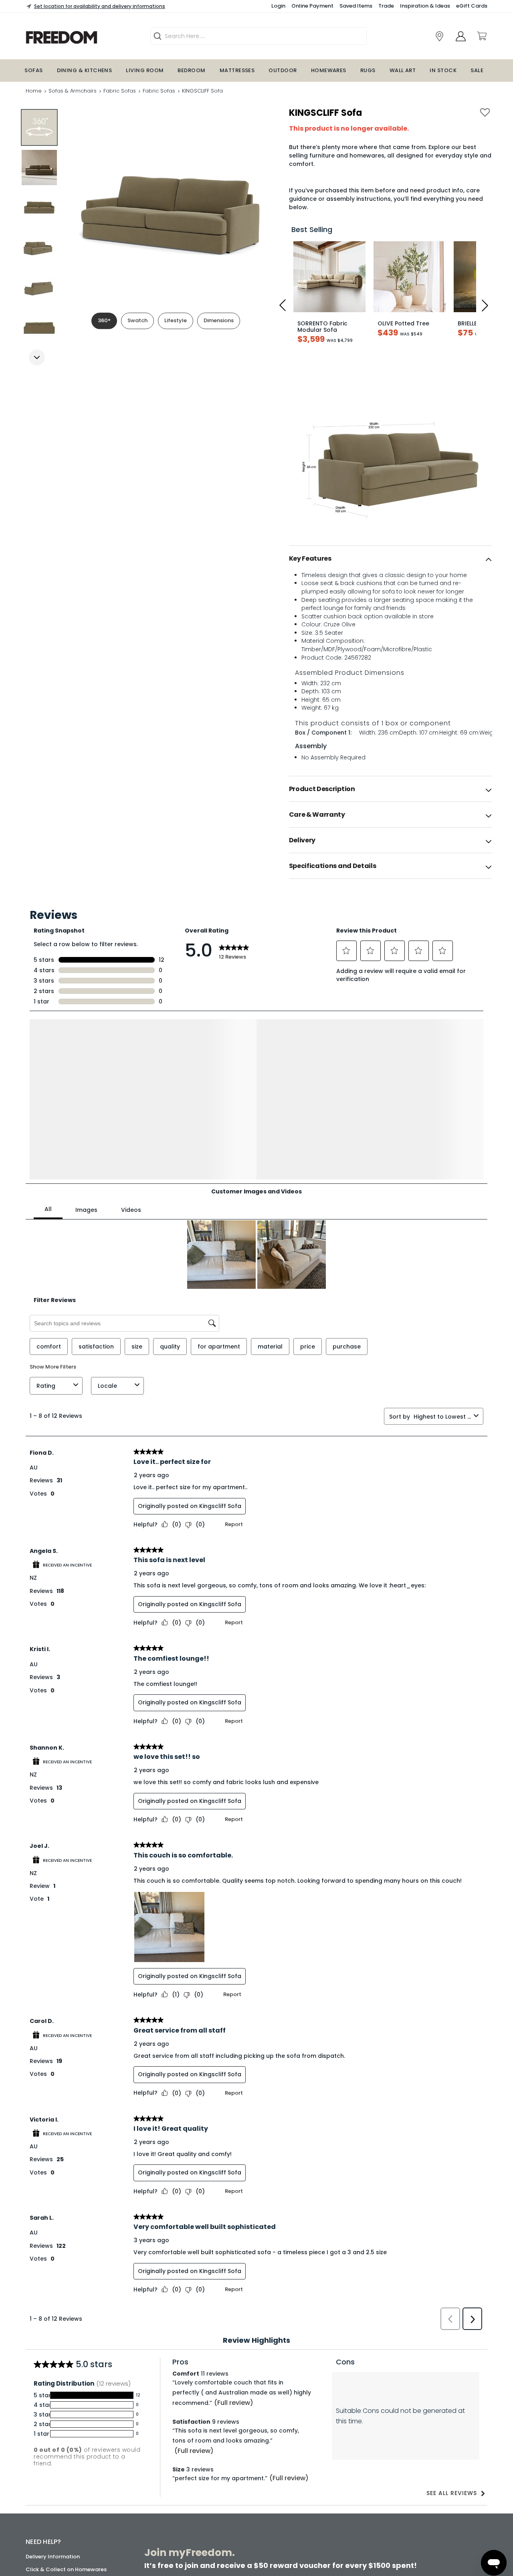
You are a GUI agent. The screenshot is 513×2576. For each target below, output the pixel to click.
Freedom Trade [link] (215, 2506)
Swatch (137, 320)
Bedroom (191, 70)
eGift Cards (472, 6)
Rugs (368, 70)
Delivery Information (53, 2384)
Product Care (43, 2409)
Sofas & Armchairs (73, 91)
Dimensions (219, 320)
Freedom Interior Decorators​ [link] (389, 2450)
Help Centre (41, 2422)
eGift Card (40, 2518)
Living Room (145, 70)
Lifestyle (176, 320)
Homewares (329, 70)
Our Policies (41, 2531)
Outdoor (283, 70)
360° (104, 320)
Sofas (33, 70)
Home (34, 91)
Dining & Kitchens (85, 70)
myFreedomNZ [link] (209, 2450)
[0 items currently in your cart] (481, 36)
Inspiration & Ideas (425, 6)
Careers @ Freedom (52, 2492)
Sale (477, 70)
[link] (82, 37)
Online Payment (312, 6)
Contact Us (41, 2505)
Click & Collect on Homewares (66, 2397)
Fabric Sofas (120, 91)
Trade (386, 6)
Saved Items (356, 6)
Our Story (38, 2466)
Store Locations (46, 2454)
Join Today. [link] (205, 2479)
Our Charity (41, 2479)
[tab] (391, 559)
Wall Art (403, 70)
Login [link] (278, 6)
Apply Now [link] (208, 2528)
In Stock (443, 70)
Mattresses (237, 70)
